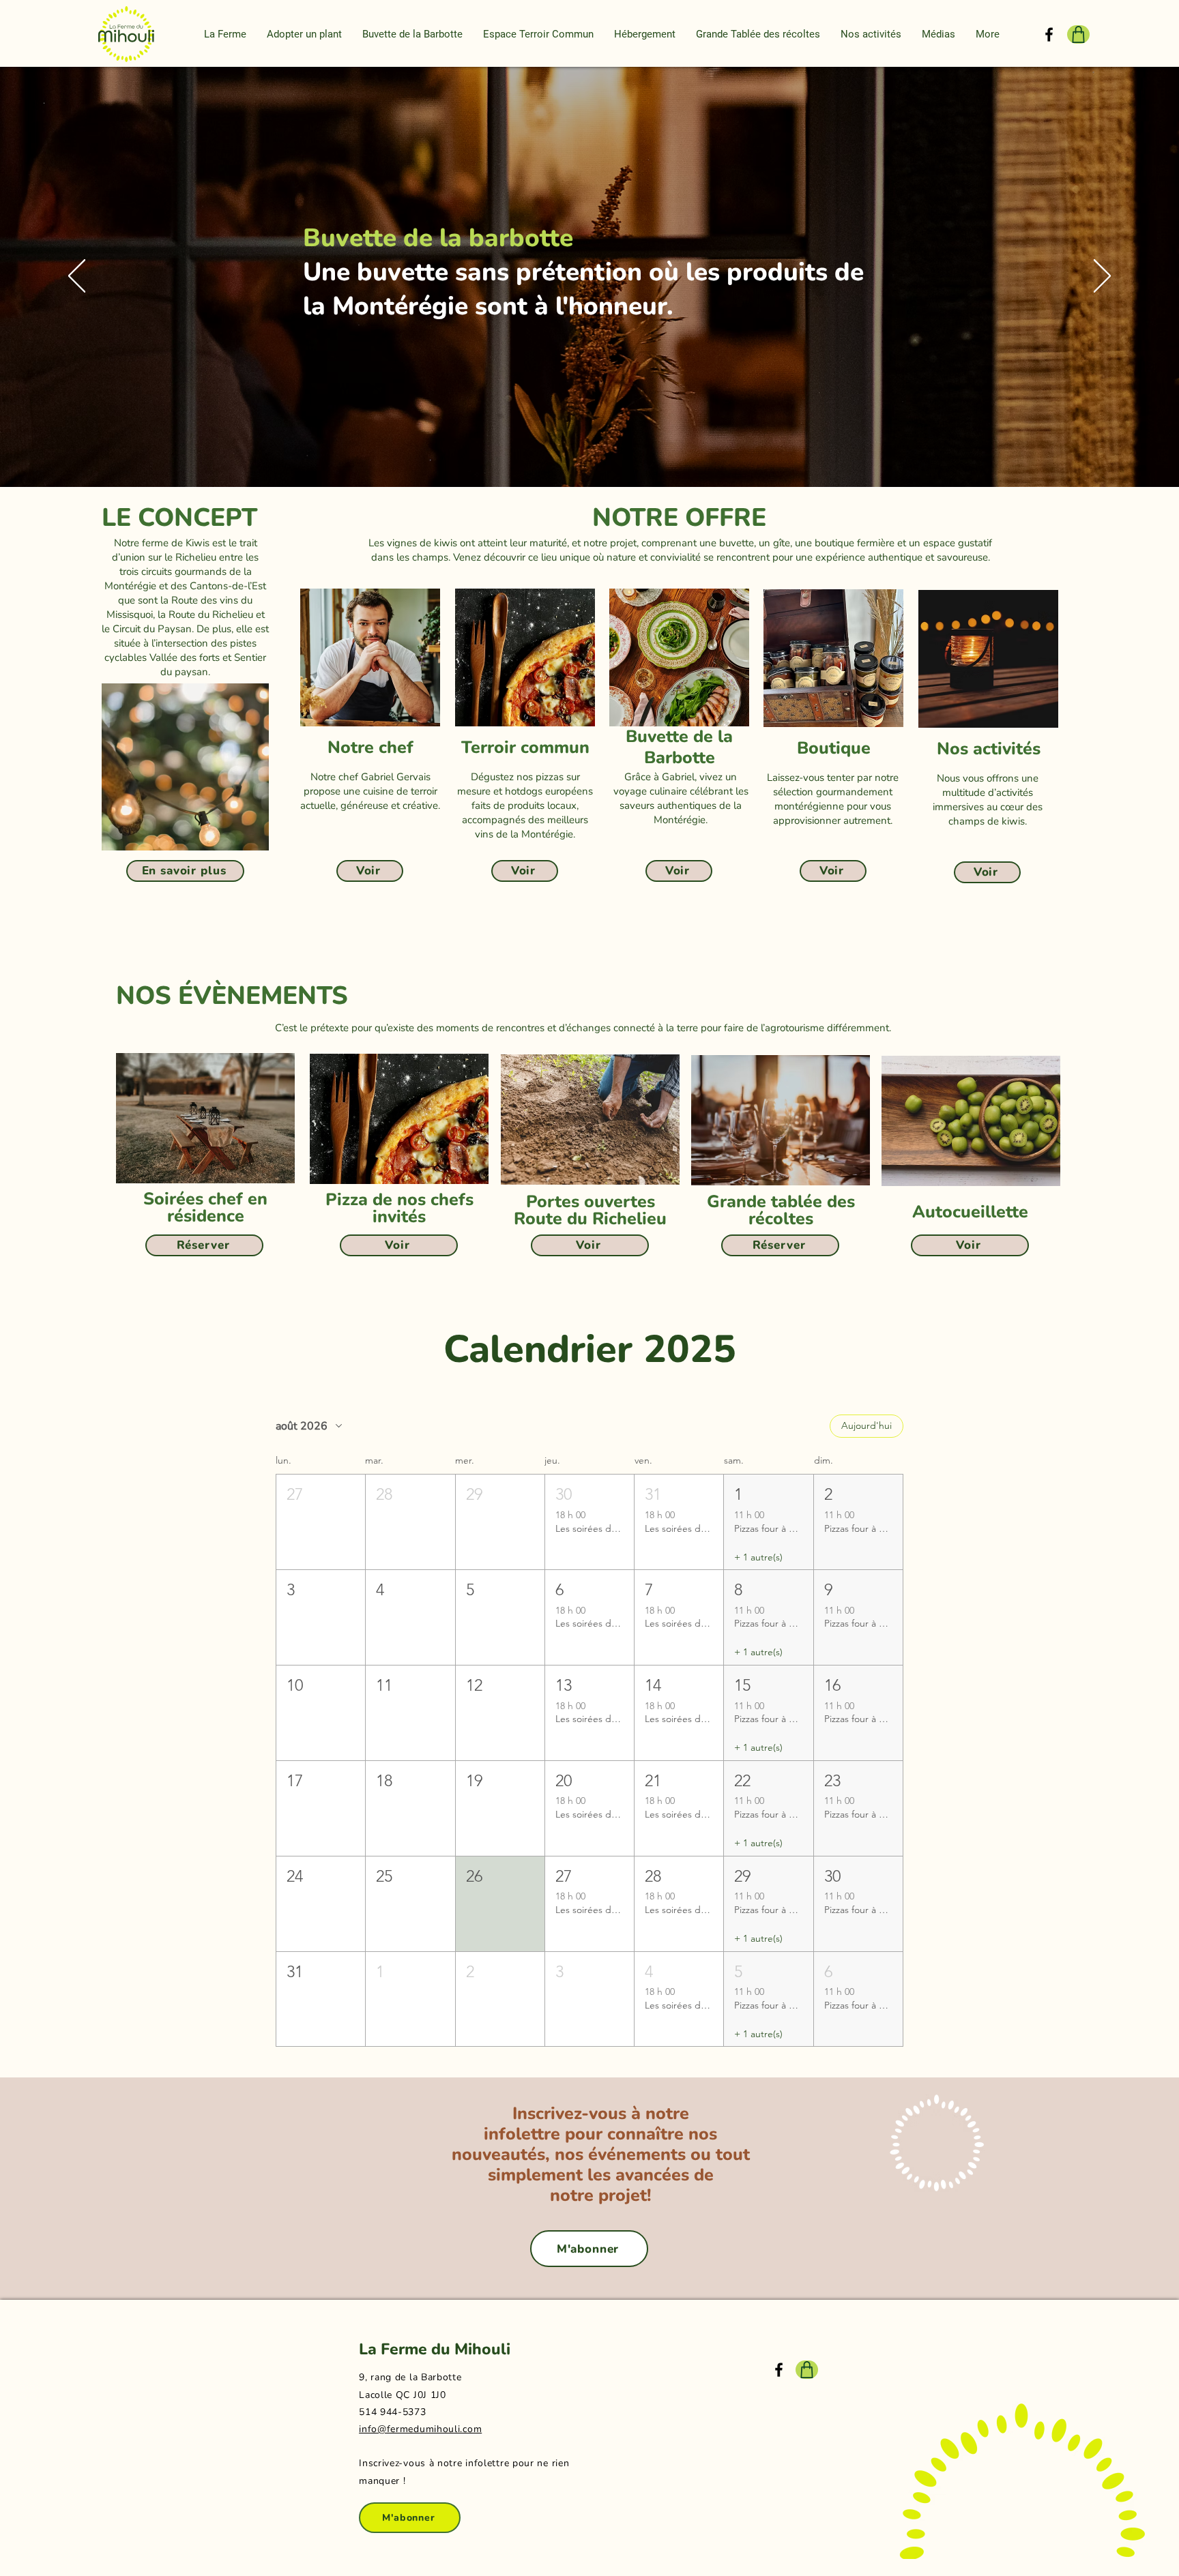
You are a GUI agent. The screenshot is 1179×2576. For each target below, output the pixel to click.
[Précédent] (77, 277)
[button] (225, 34)
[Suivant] (1102, 277)
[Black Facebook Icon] (1049, 34)
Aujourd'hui (867, 1425)
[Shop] (1078, 34)
